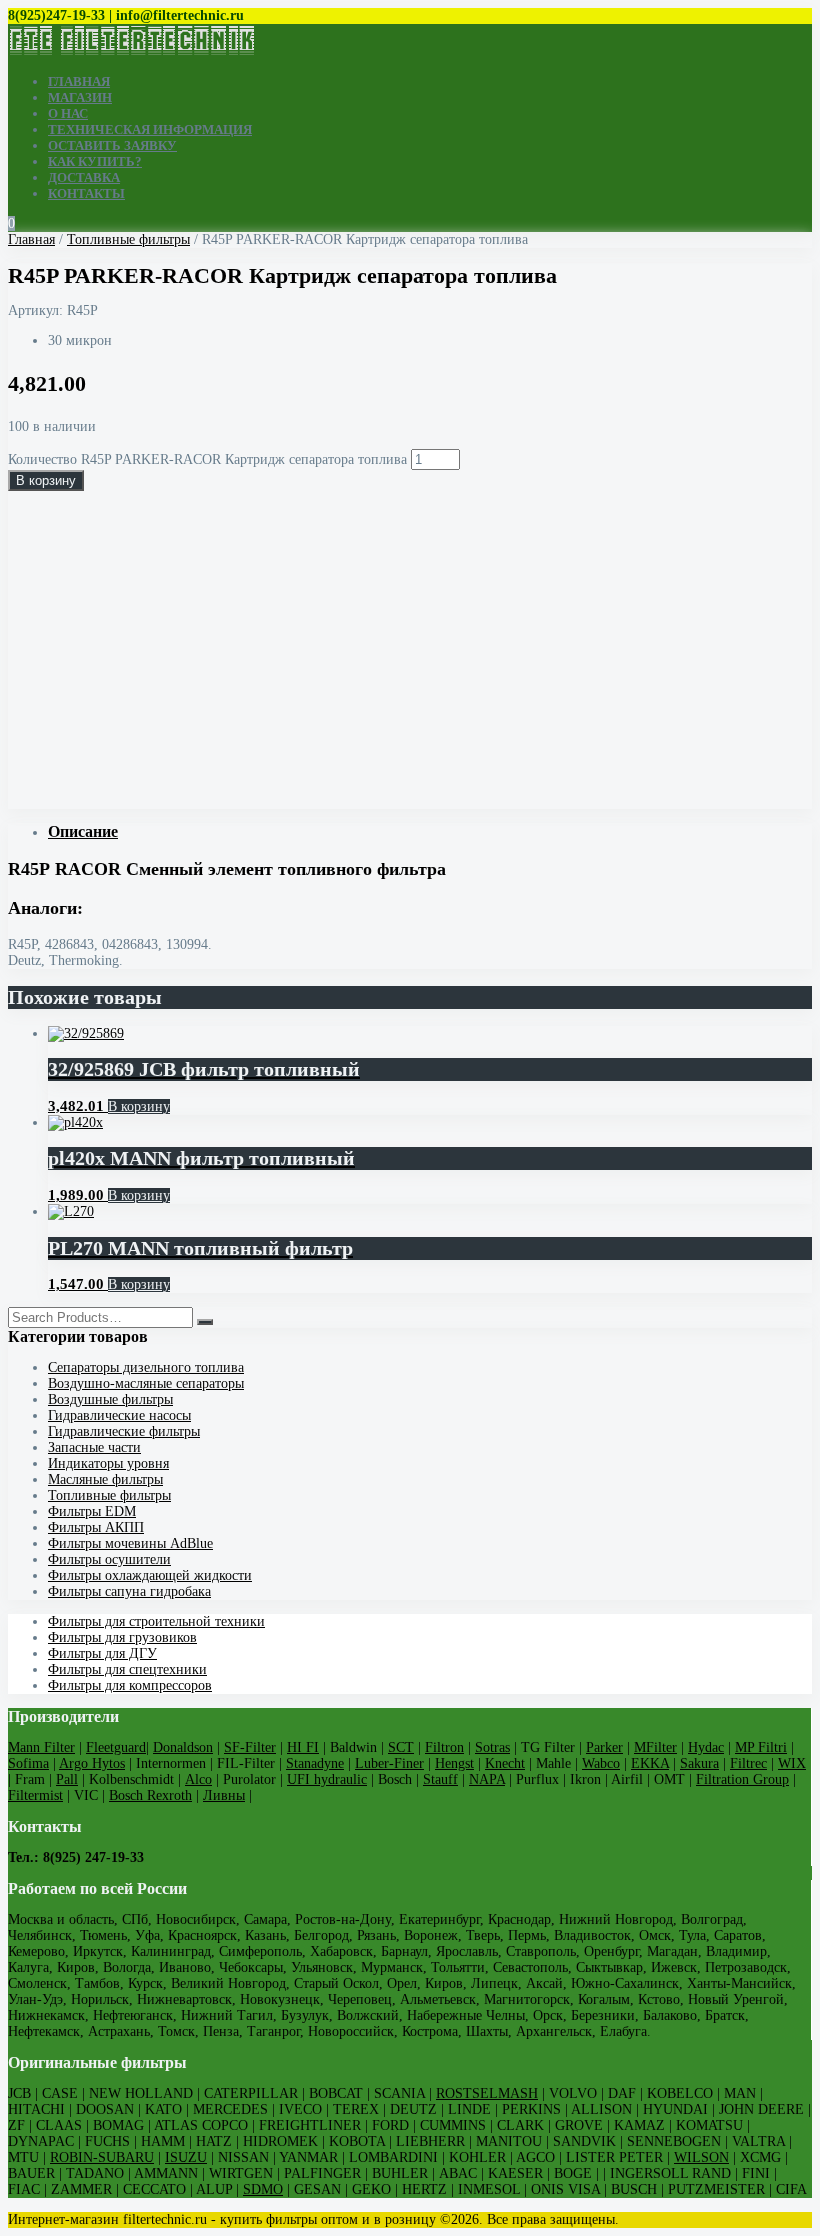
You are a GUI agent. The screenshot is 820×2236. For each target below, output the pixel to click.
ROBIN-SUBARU (102, 2157)
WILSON (701, 2157)
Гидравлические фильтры (124, 1431)
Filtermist (35, 1795)
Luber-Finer (389, 1763)
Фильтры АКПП (96, 1527)
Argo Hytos (92, 1763)
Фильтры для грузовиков (122, 1637)
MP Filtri (761, 1747)
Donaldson (183, 1747)
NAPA (487, 1779)
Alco (198, 1779)
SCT (401, 1747)
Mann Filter (41, 1747)
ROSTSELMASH (487, 2093)
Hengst (454, 1763)
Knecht (505, 1763)
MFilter (655, 1747)
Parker (604, 1747)
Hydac (706, 1747)
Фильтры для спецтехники (127, 1669)
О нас (68, 113)
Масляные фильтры (105, 1479)
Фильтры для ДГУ (102, 1653)
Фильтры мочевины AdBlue (130, 1543)
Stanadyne (315, 1763)
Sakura (699, 1763)
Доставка (84, 177)
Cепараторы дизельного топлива (146, 1367)
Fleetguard (116, 1747)
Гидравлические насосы (119, 1415)
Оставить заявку (112, 145)
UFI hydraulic (327, 1779)
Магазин (80, 97)
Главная (79, 81)
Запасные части (94, 1447)
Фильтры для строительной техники (156, 1621)
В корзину (46, 480)
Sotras (492, 1747)
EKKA (650, 1763)
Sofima (28, 1763)
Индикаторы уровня (108, 1463)
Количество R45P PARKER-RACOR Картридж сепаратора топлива (207, 459)
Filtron (444, 1747)
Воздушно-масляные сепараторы (146, 1383)
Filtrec (748, 1763)
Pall (67, 1779)
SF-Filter (250, 1747)
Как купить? (95, 161)
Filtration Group (742, 1779)
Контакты (86, 193)
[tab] (430, 832)
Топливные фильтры (128, 239)
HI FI (303, 1747)
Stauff (440, 1779)
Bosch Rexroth (150, 1795)
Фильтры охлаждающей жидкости (150, 1575)
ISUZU (186, 2157)
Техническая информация (150, 129)
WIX (792, 1763)
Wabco (601, 1763)
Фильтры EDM (92, 1511)
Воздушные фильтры (110, 1399)
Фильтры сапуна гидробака (129, 1591)
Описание (83, 831)
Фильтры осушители (109, 1559)
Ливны (224, 1795)
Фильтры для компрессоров (130, 1685)
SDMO (263, 2189)
